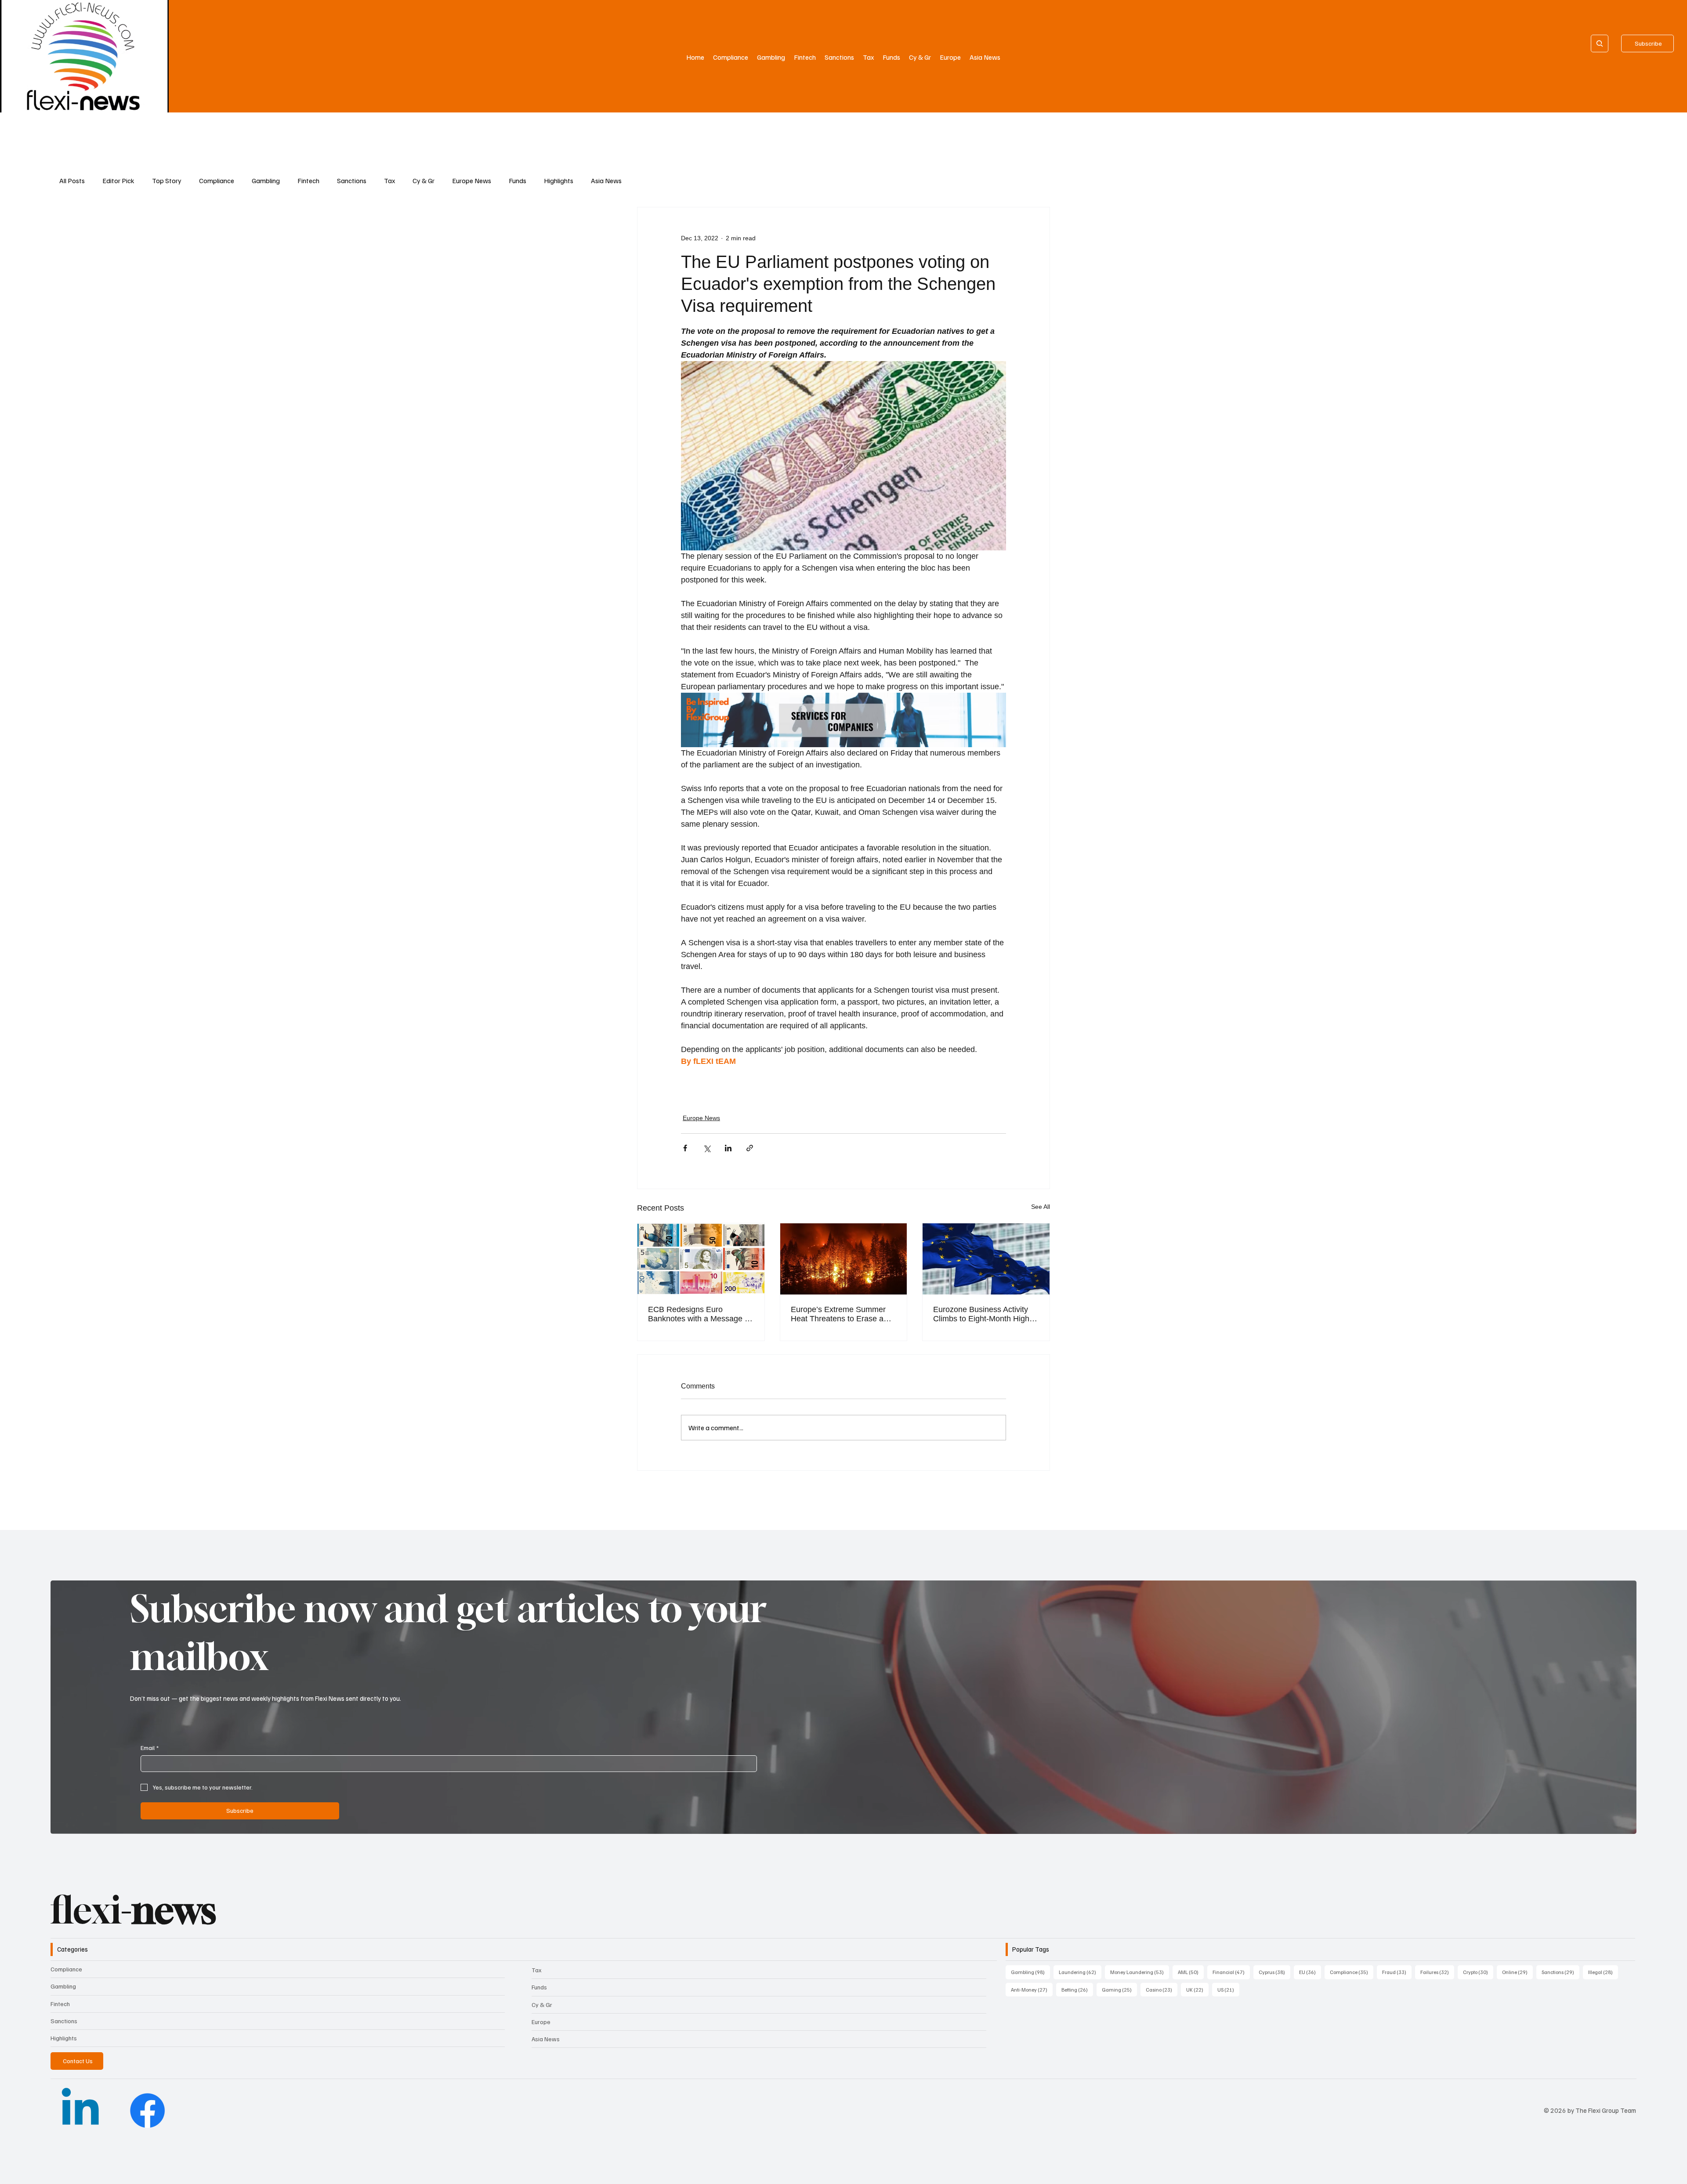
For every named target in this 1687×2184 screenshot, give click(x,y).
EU (1310, 1972)
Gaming (1119, 1989)
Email (150, 1748)
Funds (518, 181)
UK (1197, 1989)
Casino (1162, 1989)
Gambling (266, 181)
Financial (1231, 1972)
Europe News (472, 181)
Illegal (1603, 1972)
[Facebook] (147, 2110)
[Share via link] (750, 1148)
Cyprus (1274, 1972)
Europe (541, 2022)
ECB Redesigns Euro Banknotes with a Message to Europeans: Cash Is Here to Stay (700, 1314)
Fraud (1397, 1972)
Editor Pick (118, 181)
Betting (1077, 1989)
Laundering (1080, 1972)
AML (1191, 1972)
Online (1517, 1972)
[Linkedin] (80, 2110)
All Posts (72, 181)
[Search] (1600, 43)
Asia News (606, 181)
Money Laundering (1140, 1972)
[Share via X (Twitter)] (707, 1148)
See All (1041, 1207)
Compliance (217, 181)
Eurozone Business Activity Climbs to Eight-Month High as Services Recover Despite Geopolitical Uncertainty (984, 1314)
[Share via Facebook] (685, 1148)
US (1228, 1989)
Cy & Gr (424, 181)
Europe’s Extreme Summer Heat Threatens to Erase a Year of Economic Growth (838, 1314)
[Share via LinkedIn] (728, 1148)
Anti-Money (1032, 1989)
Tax (389, 181)
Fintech (308, 181)
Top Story (167, 181)
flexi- (133, 1910)
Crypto (1478, 1972)
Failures (1437, 1972)
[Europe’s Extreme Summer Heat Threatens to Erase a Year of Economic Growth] (844, 1259)
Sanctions (352, 181)
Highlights (559, 181)
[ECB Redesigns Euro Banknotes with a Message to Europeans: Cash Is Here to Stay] (701, 1259)
